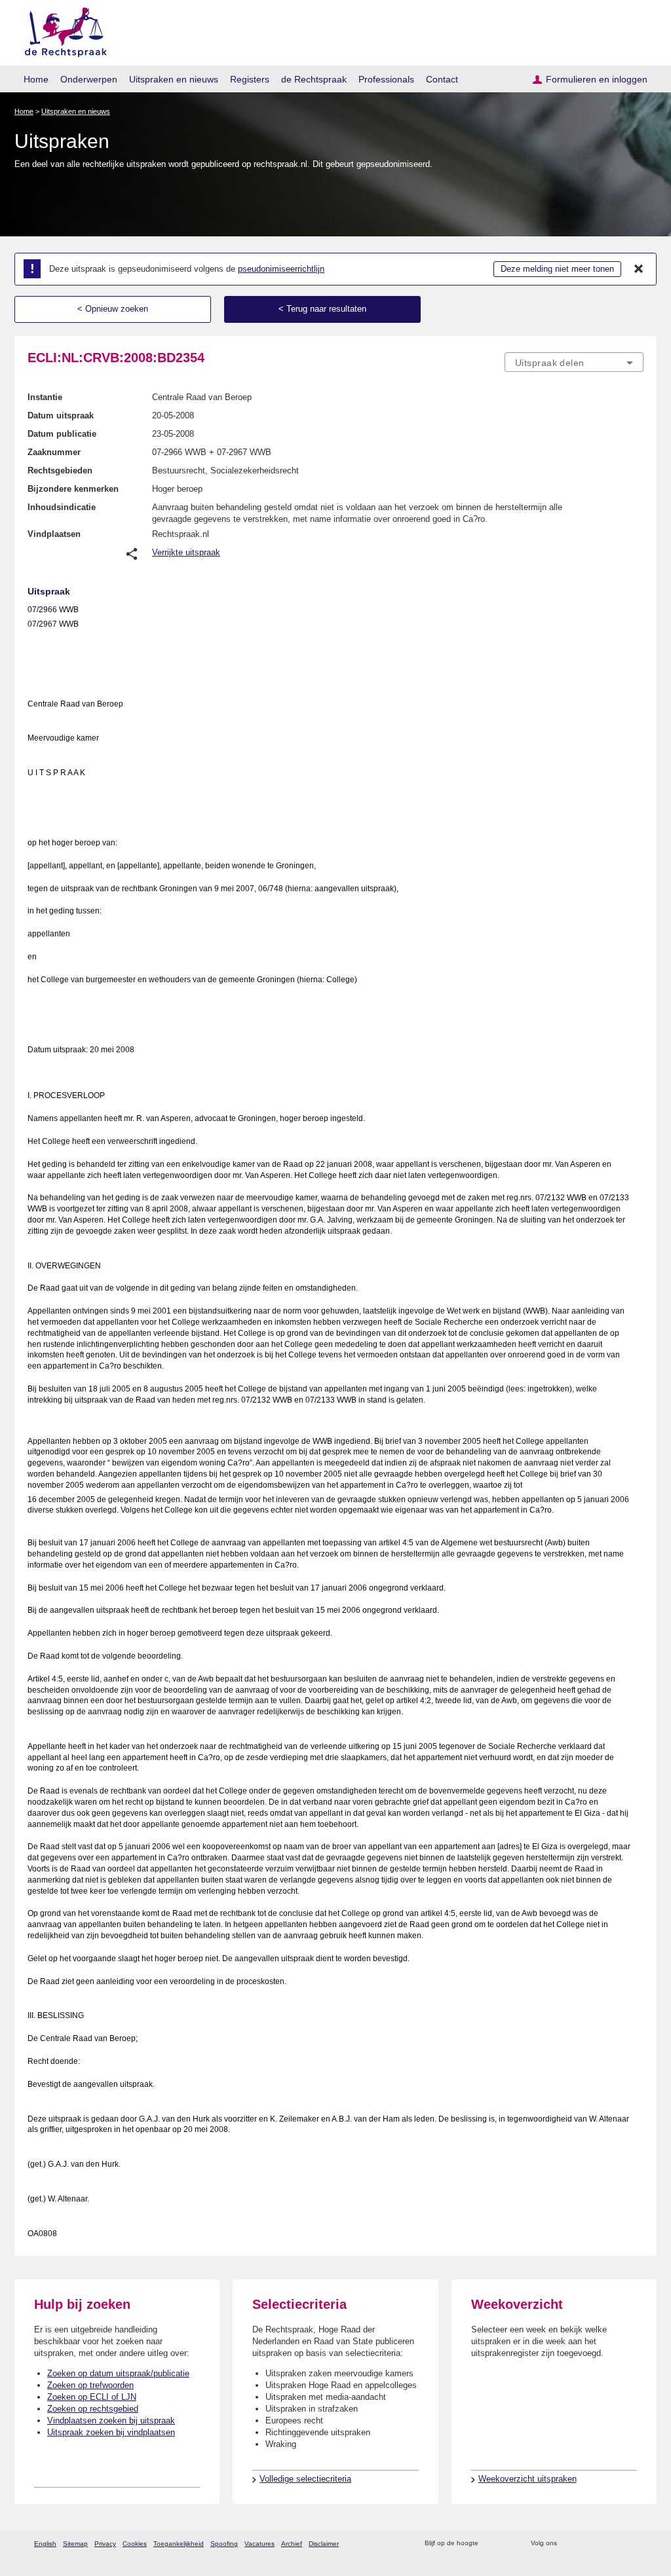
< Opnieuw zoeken (113, 309)
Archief (292, 2544)
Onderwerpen (89, 79)
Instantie (45, 397)
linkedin (620, 2544)
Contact (442, 79)
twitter (568, 2544)
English (45, 2544)
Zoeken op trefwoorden (90, 2385)
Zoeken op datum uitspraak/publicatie (118, 2373)
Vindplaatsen (54, 534)
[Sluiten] (639, 269)
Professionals (386, 79)
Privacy (105, 2544)
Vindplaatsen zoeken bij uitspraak (111, 2420)
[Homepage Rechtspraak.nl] (61, 30)
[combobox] (574, 362)
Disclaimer (324, 2544)
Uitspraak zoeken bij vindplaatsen (111, 2432)
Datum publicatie (62, 434)
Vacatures (259, 2544)
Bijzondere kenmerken (73, 489)
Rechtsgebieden (60, 470)
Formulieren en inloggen (597, 79)
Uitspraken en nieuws (174, 79)
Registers (250, 79)
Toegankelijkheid (179, 2544)
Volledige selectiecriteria (305, 2479)
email (508, 2544)
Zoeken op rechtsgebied (93, 2409)
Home (36, 79)
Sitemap (75, 2544)
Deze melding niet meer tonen (557, 269)
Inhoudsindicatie (62, 507)
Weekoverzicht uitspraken (527, 2479)
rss (490, 2544)
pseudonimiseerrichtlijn (281, 269)
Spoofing (224, 2544)
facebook (585, 2544)
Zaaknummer (54, 452)
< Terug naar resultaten (322, 309)
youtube (637, 2544)
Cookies (135, 2544)
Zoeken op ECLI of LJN (92, 2397)
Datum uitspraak (61, 415)
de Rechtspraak (314, 79)
